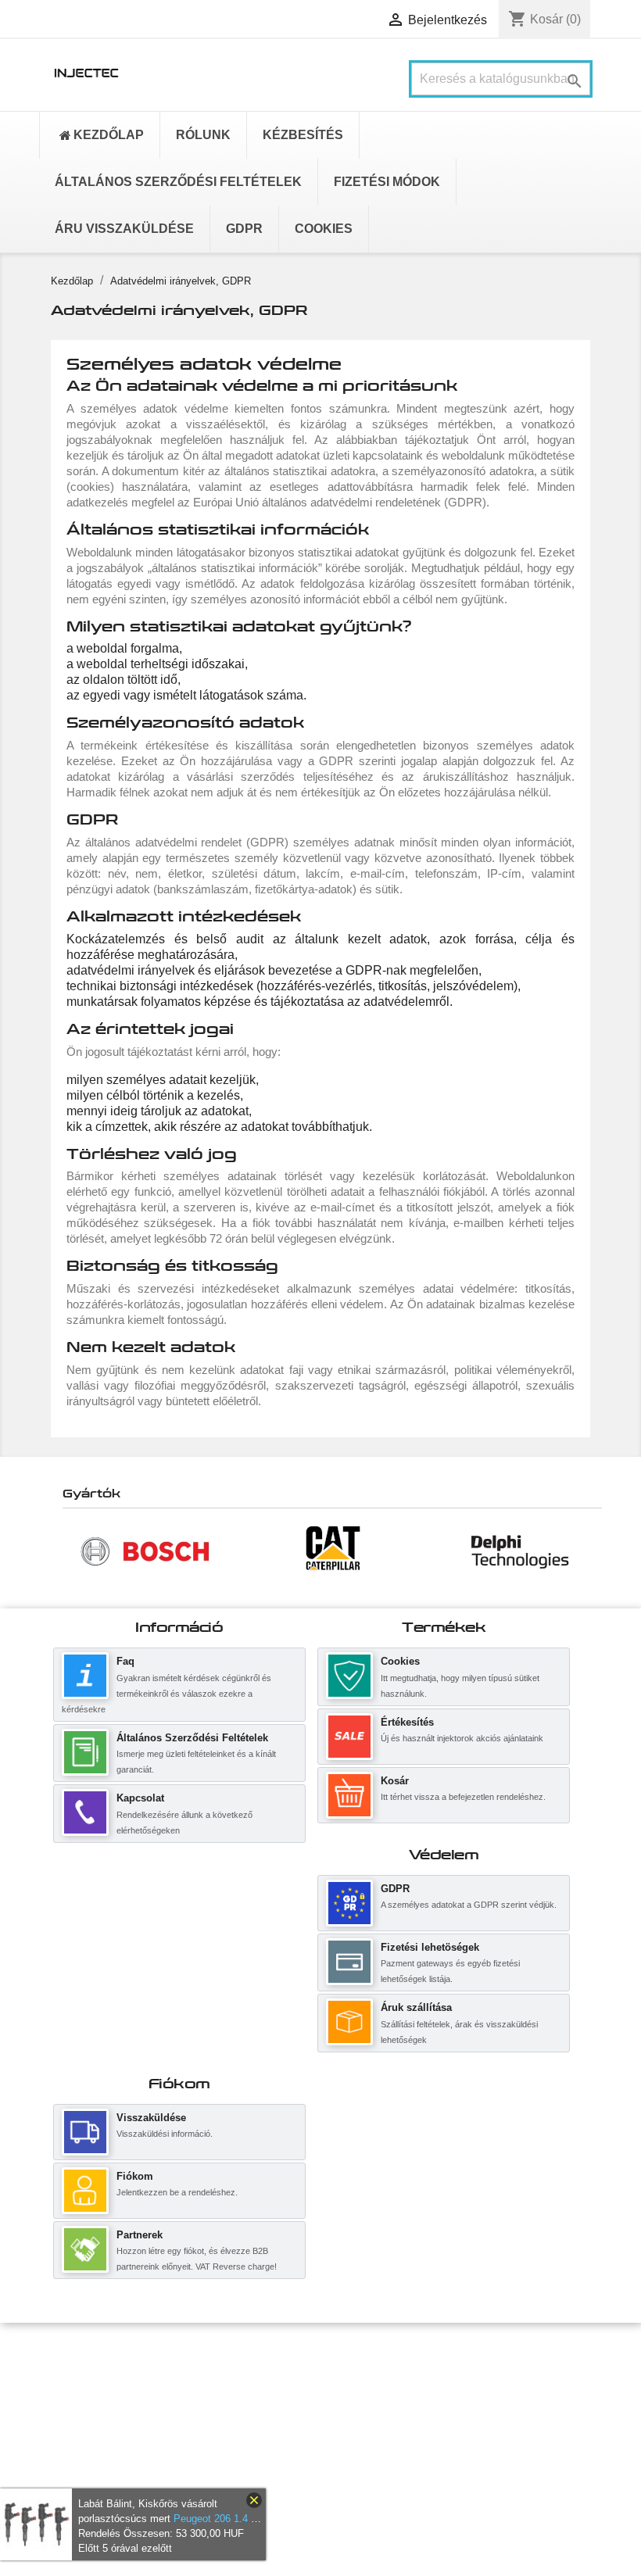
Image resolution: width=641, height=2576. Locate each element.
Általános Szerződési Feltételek (192, 1738)
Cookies (400, 1661)
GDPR (395, 1889)
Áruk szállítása (416, 2007)
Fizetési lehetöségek (430, 1947)
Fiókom (135, 2176)
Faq (125, 1661)
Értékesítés (407, 1722)
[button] (70, 1551)
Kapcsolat (140, 1798)
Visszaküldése (151, 2118)
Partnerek (140, 2235)
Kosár (395, 1781)
